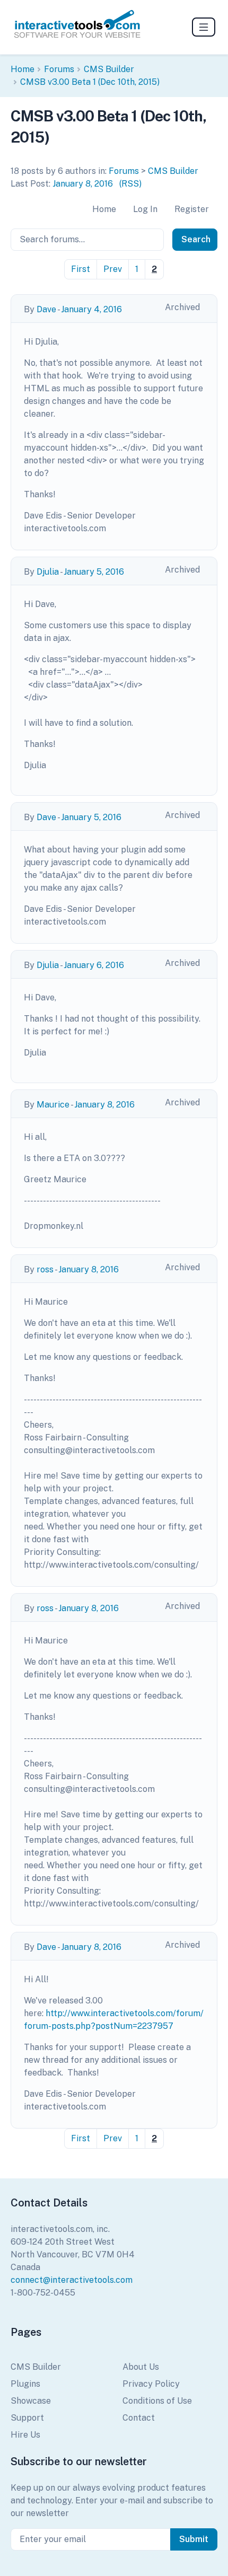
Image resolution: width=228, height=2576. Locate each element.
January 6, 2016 (94, 965)
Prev (113, 269)
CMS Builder (109, 69)
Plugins (25, 2384)
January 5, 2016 (94, 572)
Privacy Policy (151, 2384)
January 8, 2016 (83, 184)
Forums (59, 69)
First (81, 269)
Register (192, 209)
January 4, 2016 (91, 309)
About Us (141, 2367)
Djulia (48, 572)
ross (45, 1269)
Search (196, 239)
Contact (139, 2418)
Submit (194, 2539)
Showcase (31, 2401)
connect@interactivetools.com (72, 2280)
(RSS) (130, 184)
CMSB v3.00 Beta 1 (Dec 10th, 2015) (90, 82)
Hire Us (25, 2435)
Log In (145, 209)
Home (23, 69)
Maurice (53, 1105)
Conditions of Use (157, 2401)
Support (27, 2418)
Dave (46, 309)
